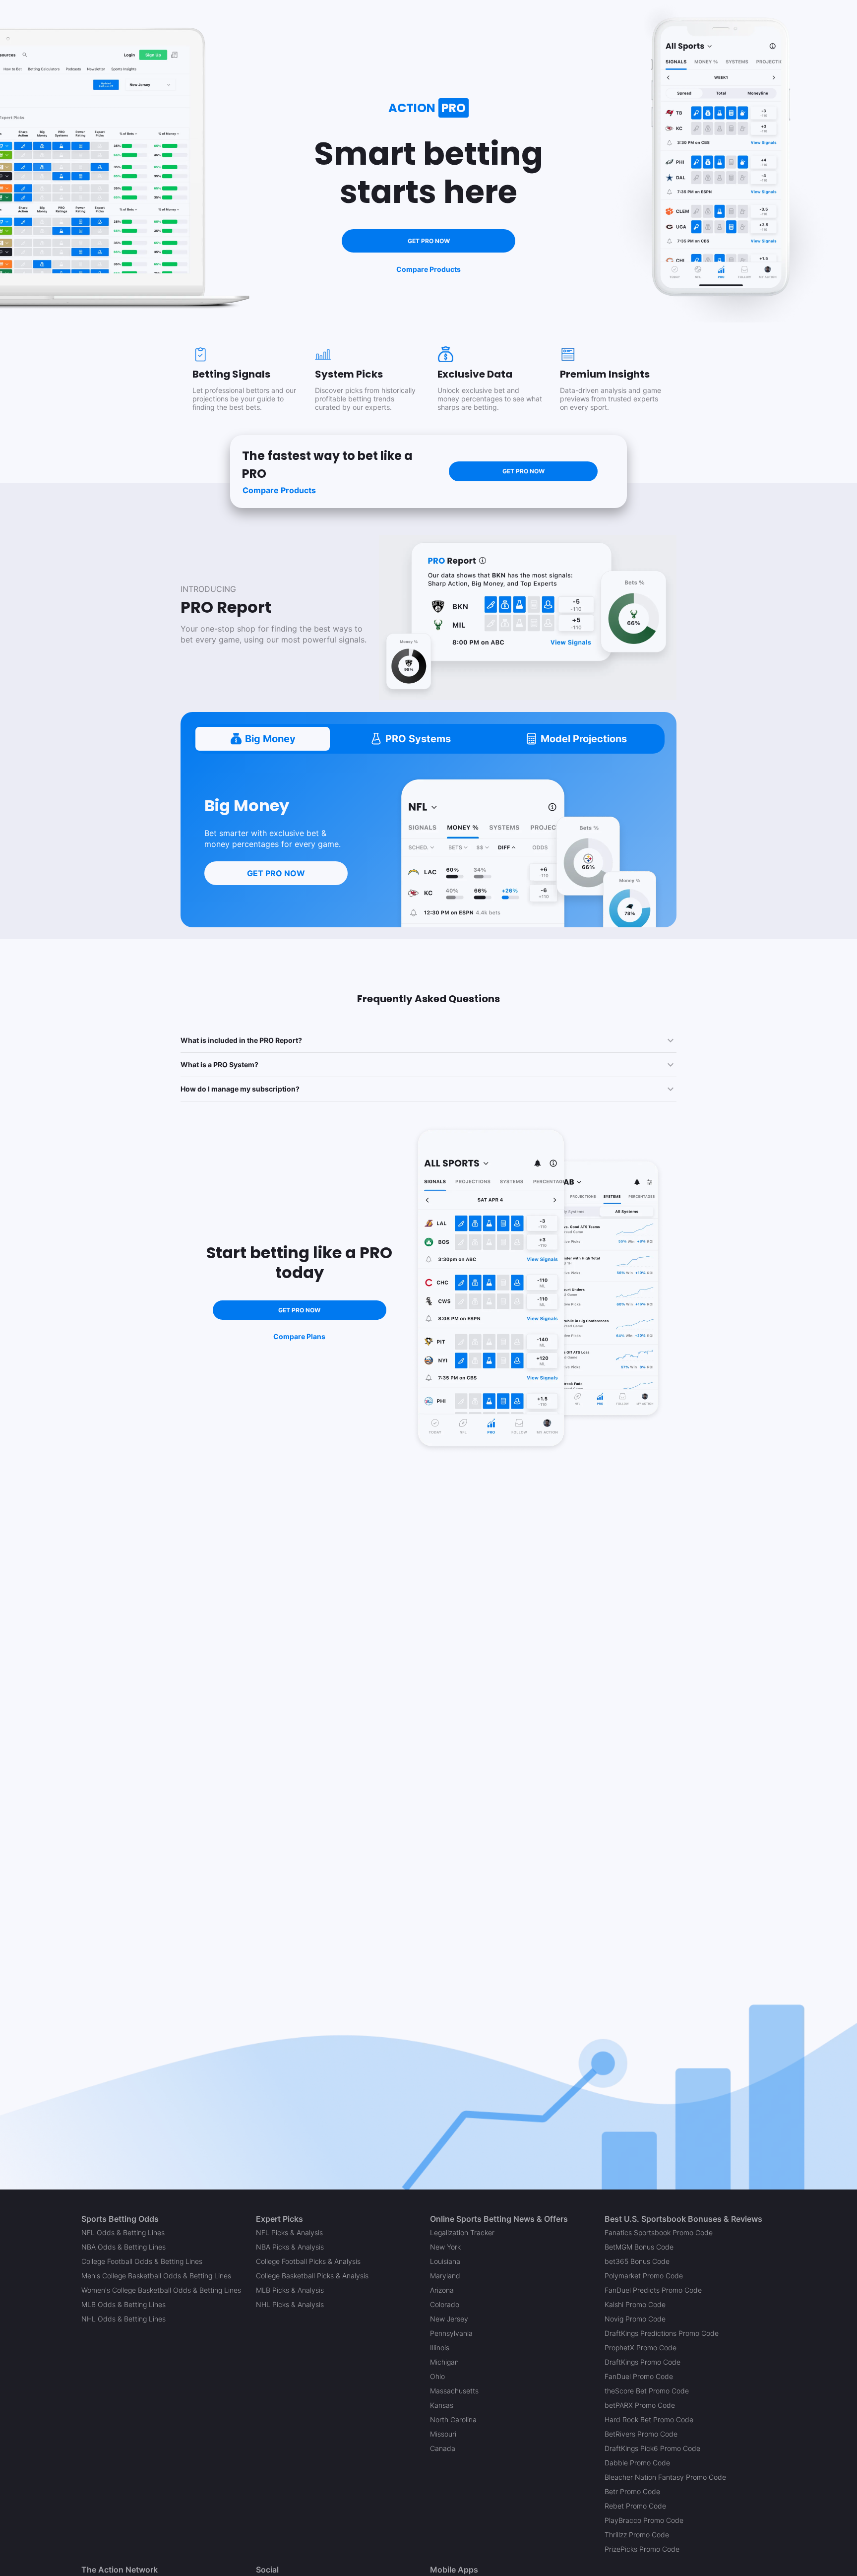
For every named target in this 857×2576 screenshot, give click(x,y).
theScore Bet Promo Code (647, 2391)
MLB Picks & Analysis (290, 2290)
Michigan (444, 2362)
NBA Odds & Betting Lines (123, 2247)
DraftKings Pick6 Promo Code (652, 2448)
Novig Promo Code (635, 2319)
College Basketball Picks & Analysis (312, 2276)
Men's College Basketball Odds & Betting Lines (156, 2276)
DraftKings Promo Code (643, 2362)
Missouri (443, 2434)
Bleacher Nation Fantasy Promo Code (665, 2477)
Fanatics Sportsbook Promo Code (659, 2232)
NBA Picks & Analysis (290, 2247)
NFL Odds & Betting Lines (123, 2232)
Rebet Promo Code (635, 2506)
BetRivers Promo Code (641, 2434)
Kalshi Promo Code (635, 2304)
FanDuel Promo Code (639, 2376)
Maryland (445, 2276)
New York (445, 2247)
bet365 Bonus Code (637, 2261)
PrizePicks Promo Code (642, 2549)
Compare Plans (299, 1336)
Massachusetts (454, 2391)
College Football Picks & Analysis (308, 2261)
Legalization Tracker (462, 2232)
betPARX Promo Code (640, 2405)
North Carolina (453, 2419)
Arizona (442, 2290)
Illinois (440, 2348)
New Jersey (449, 2319)
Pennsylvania (451, 2333)
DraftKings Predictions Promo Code (662, 2333)
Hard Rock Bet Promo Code (649, 2419)
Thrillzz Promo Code (637, 2535)
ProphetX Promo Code (641, 2348)
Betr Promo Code (632, 2491)
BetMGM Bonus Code (639, 2247)
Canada (443, 2448)
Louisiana (445, 2261)
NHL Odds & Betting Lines (123, 2319)
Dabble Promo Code (637, 2463)
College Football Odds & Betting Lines (142, 2261)
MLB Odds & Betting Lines (123, 2304)
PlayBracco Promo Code (644, 2520)
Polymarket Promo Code (644, 2276)
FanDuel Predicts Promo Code (653, 2290)
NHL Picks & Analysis (290, 2304)
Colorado (445, 2304)
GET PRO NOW (429, 241)
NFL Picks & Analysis (289, 2232)
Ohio (437, 2376)
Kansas (442, 2405)
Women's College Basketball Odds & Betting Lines (161, 2290)
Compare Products (428, 269)
